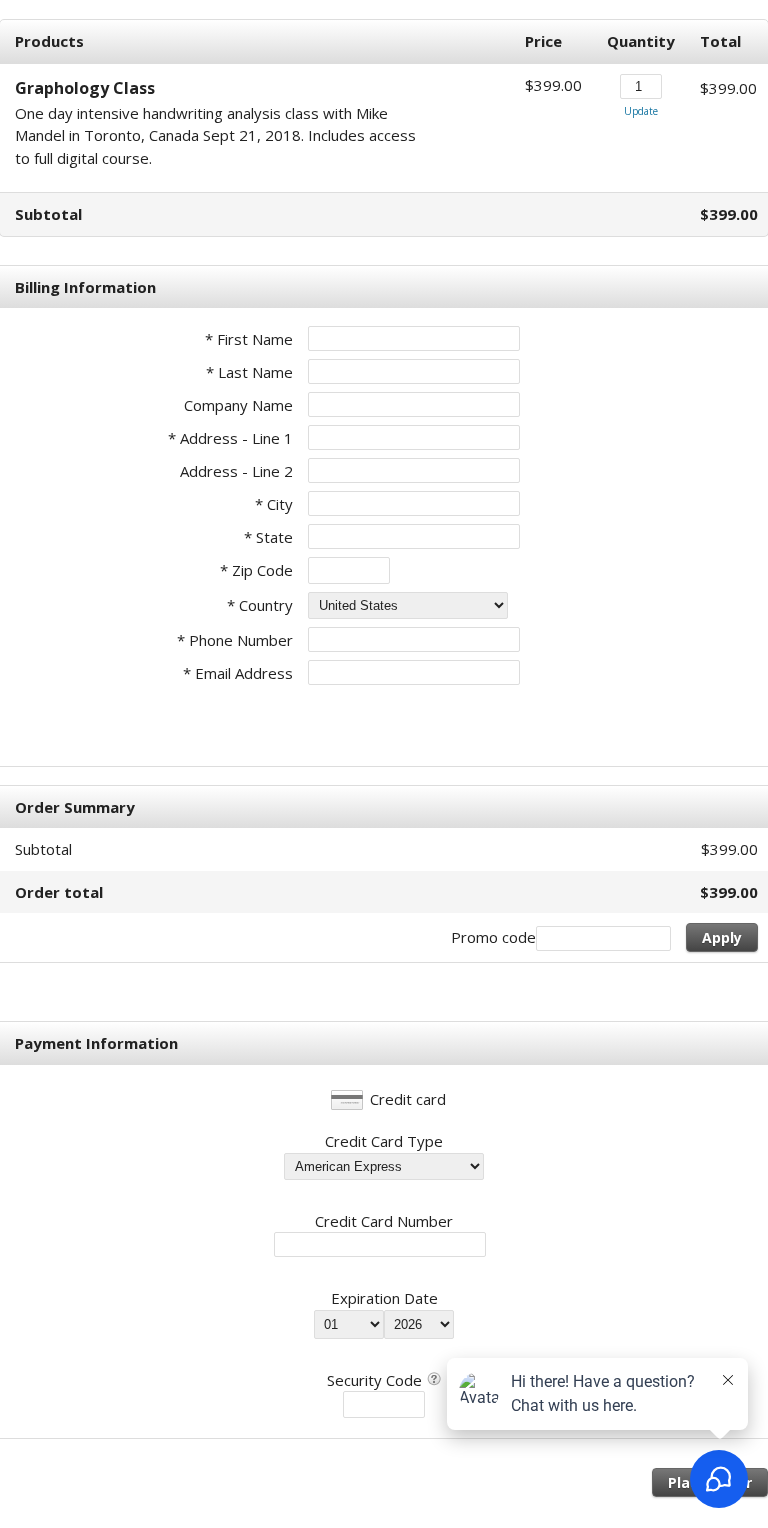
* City (274, 504)
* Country (260, 605)
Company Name (238, 405)
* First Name (249, 339)
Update (641, 111)
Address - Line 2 (236, 471)
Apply (722, 937)
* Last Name (249, 372)
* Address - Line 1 (230, 438)
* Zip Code (256, 570)
